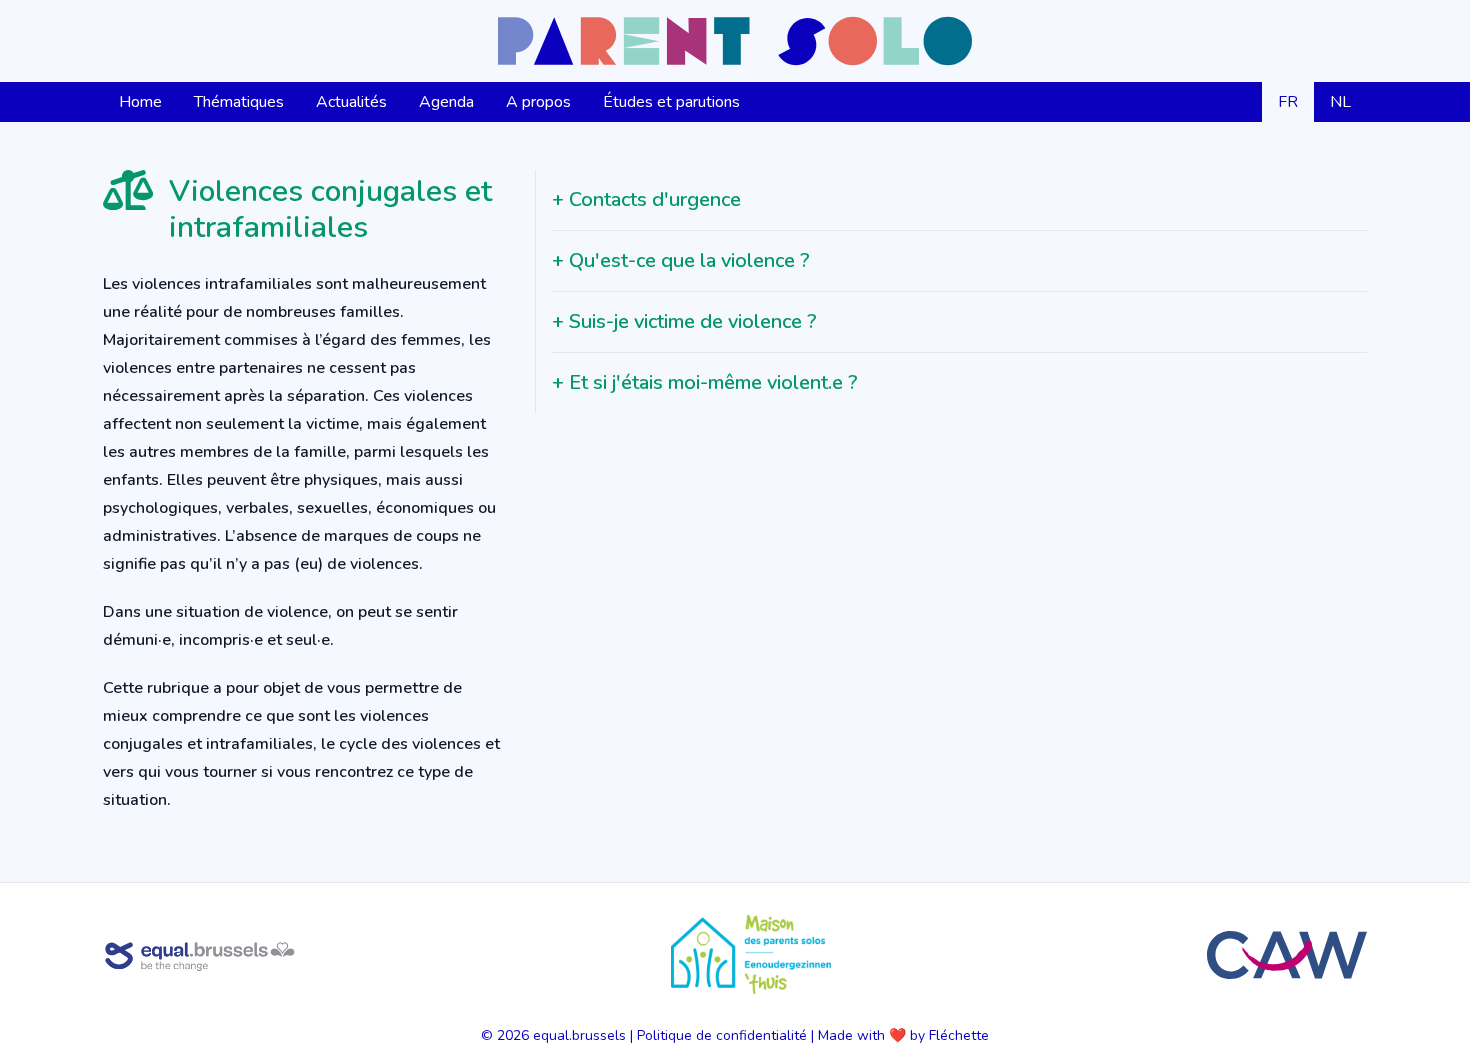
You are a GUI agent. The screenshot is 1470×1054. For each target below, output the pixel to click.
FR (1288, 102)
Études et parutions (671, 102)
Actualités (351, 102)
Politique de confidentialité (722, 1035)
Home (140, 102)
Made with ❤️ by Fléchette (903, 1035)
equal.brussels (579, 1035)
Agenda (446, 102)
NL (1340, 102)
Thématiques (239, 102)
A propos (538, 102)
